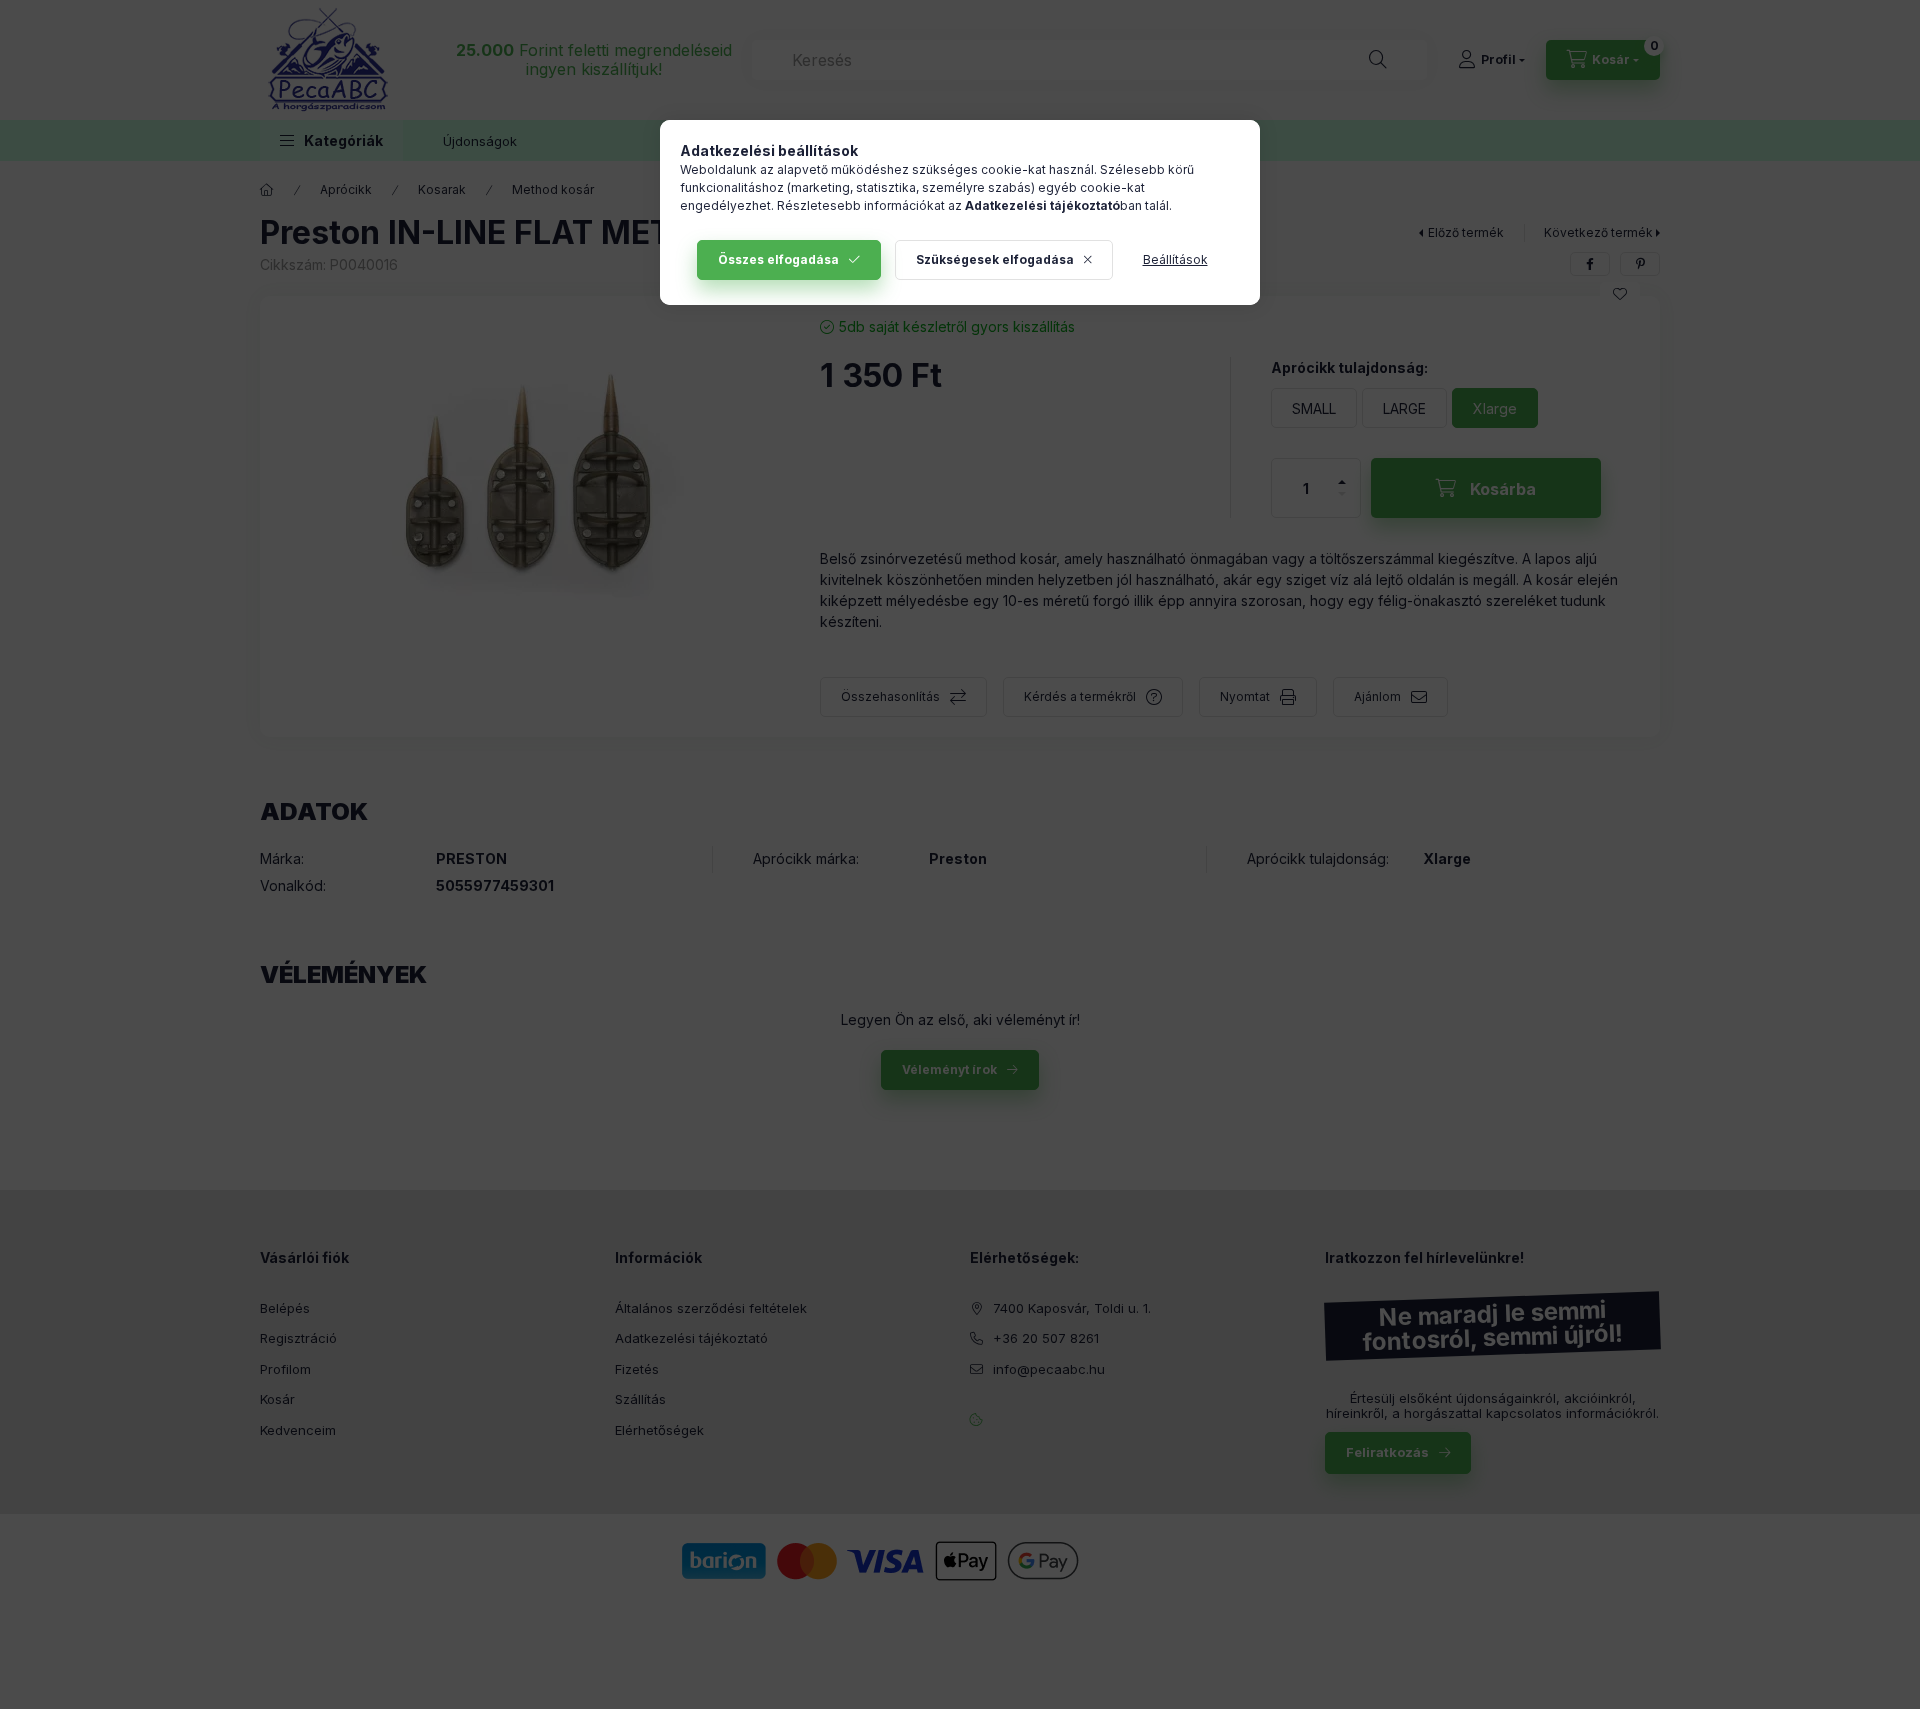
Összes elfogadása (778, 259)
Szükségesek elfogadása (995, 259)
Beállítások (1175, 259)
